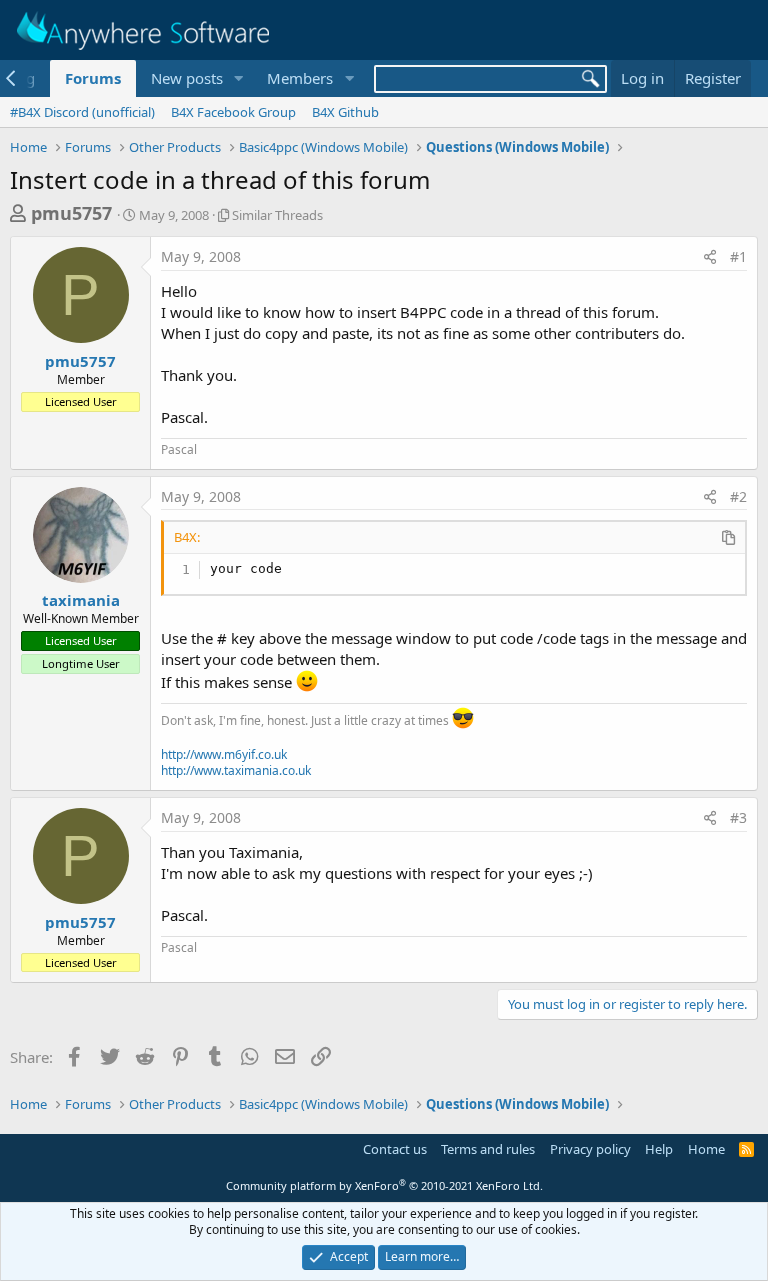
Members (300, 78)
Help (659, 1149)
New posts (187, 78)
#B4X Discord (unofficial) (82, 112)
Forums (93, 78)
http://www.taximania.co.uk (236, 770)
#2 (738, 496)
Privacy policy (590, 1149)
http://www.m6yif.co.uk (224, 754)
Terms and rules (488, 1149)
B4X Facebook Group (233, 112)
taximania (81, 600)
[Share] (710, 257)
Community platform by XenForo (384, 1185)
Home (706, 1149)
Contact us (395, 1149)
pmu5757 (71, 213)
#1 (738, 256)
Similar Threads (277, 215)
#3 (738, 817)
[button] (238, 78)
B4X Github (345, 112)
